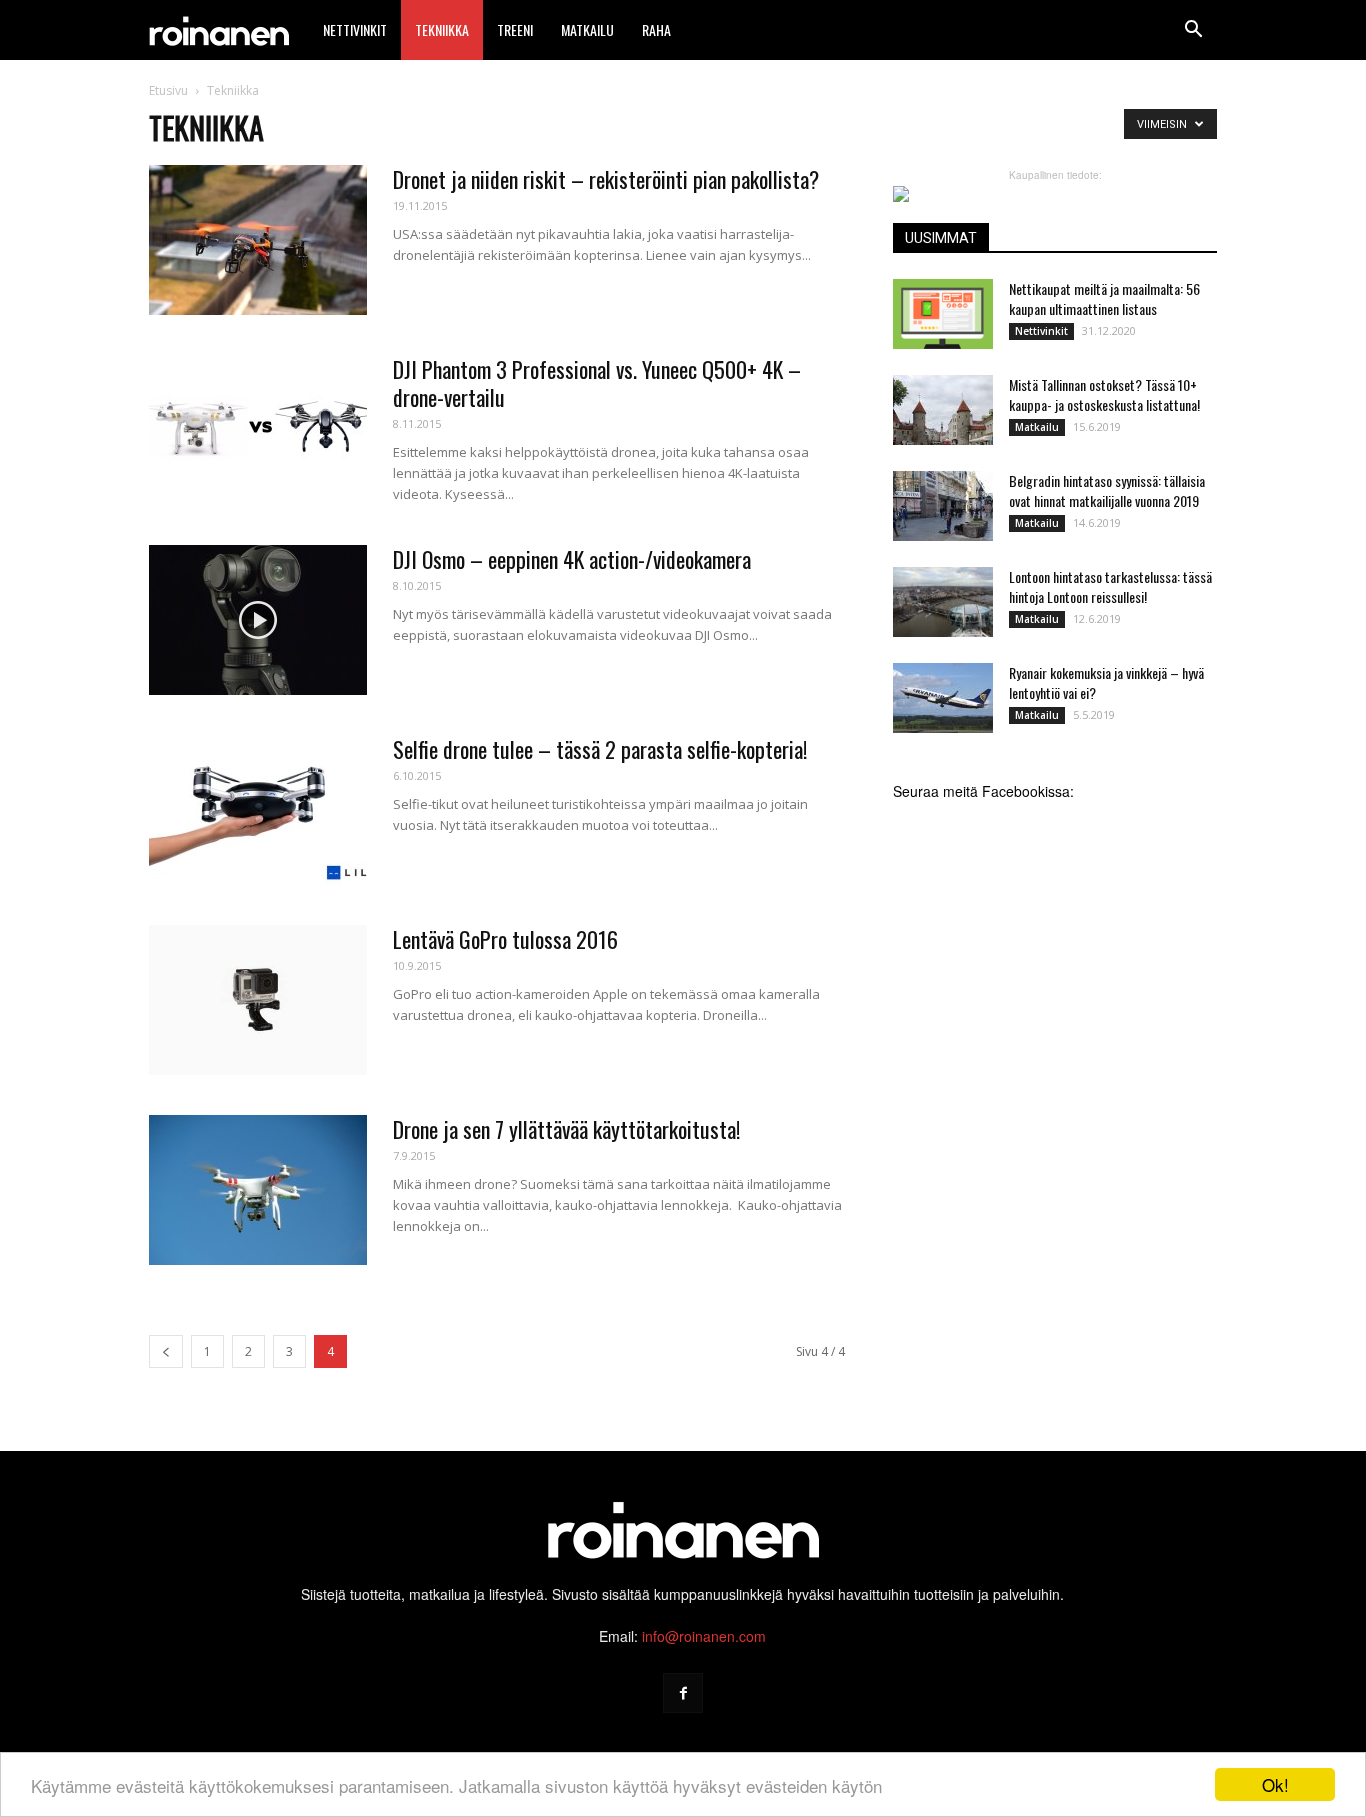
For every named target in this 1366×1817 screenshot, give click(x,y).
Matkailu (587, 29)
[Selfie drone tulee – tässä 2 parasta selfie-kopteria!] (258, 810)
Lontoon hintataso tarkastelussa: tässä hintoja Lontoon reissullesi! (1110, 586)
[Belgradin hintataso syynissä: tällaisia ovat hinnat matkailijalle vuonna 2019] (943, 506)
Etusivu (168, 90)
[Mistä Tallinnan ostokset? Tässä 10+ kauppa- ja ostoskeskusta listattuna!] (943, 410)
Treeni (515, 29)
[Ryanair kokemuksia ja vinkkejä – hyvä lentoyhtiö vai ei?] (943, 698)
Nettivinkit (355, 29)
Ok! (1275, 1784)
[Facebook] (683, 1693)
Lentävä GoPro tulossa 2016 (505, 939)
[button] (1193, 30)
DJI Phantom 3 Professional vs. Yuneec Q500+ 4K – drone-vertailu (597, 383)
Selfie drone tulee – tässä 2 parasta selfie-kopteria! (600, 749)
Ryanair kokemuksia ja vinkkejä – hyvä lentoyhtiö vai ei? (1106, 682)
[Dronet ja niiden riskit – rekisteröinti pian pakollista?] (258, 240)
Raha (656, 29)
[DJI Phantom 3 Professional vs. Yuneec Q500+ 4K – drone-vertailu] (258, 430)
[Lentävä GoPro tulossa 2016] (258, 1000)
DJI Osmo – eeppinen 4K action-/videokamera (572, 559)
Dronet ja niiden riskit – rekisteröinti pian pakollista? (606, 179)
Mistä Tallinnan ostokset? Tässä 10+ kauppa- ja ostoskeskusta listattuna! (1104, 394)
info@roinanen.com (704, 1636)
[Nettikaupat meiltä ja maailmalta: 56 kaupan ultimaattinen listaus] (943, 314)
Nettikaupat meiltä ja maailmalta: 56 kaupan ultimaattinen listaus (1104, 298)
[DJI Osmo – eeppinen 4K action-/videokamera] (258, 620)
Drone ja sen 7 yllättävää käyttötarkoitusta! (566, 1129)
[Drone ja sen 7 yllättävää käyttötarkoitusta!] (258, 1190)
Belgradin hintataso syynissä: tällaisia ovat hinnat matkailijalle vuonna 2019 (1107, 490)
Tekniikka (442, 29)
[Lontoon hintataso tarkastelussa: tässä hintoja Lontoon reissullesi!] (943, 602)
